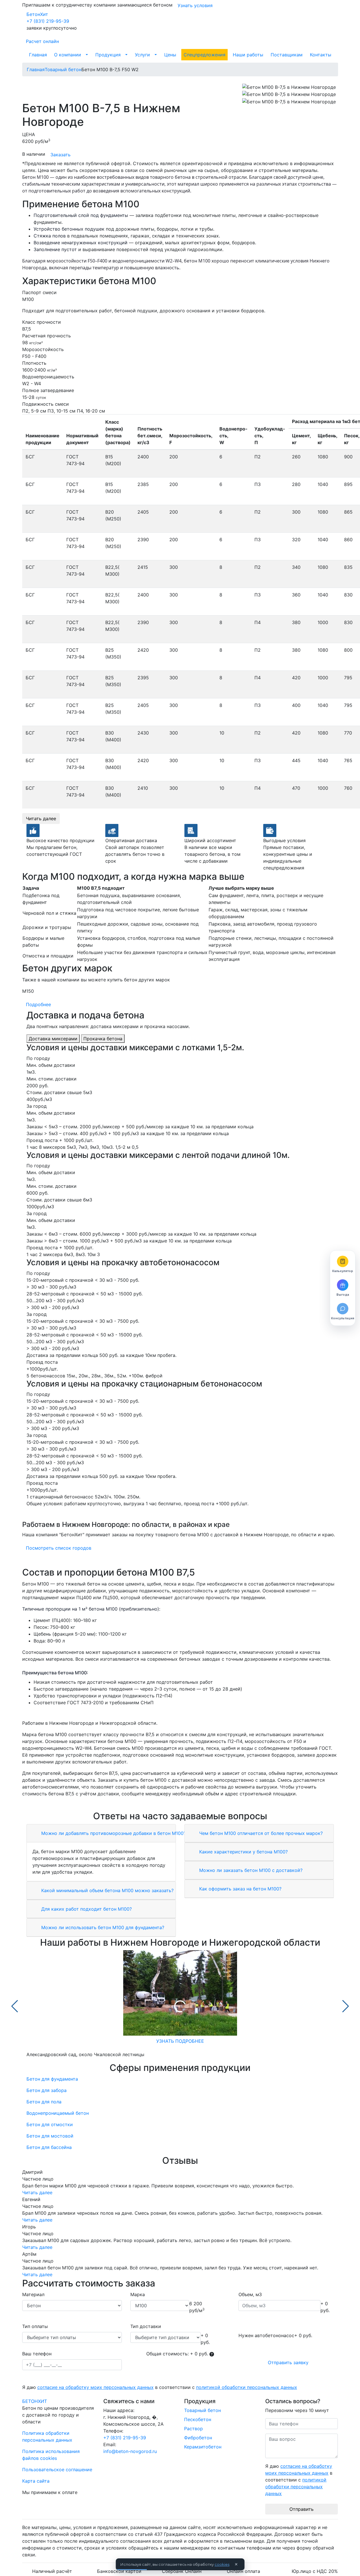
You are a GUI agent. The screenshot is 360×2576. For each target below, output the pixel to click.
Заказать (60, 155)
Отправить (302, 2509)
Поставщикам (287, 55)
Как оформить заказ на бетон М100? (240, 1889)
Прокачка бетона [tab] (103, 1039)
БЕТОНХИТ (35, 2401)
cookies (222, 2564)
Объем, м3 (250, 2294)
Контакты (321, 55)
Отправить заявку (288, 2362)
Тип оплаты (35, 2326)
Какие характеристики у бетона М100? (243, 1852)
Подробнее (38, 1004)
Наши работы (248, 55)
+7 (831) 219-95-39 (48, 21)
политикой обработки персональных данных (247, 2387)
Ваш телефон (37, 2354)
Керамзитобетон (203, 2447)
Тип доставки (146, 2326)
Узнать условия (195, 5)
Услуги (142, 55)
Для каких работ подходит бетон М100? (86, 1909)
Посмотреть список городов (59, 1548)
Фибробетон (198, 2438)
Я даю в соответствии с (160, 2387)
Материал (33, 2294)
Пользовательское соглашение (57, 2470)
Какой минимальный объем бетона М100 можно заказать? (107, 1890)
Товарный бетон (202, 2410)
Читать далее (41, 819)
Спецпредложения (204, 55)
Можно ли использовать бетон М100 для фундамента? (102, 1927)
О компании (68, 55)
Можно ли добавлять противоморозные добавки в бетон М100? (113, 1833)
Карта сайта (36, 2481)
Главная (38, 55)
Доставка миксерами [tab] (53, 1039)
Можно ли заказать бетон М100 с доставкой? (250, 1870)
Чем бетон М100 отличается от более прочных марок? (260, 1833)
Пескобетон (198, 2419)
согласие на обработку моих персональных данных (95, 2387)
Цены (170, 55)
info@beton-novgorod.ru (130, 2451)
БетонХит (37, 14)
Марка (138, 2294)
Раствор (194, 2429)
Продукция (108, 55)
